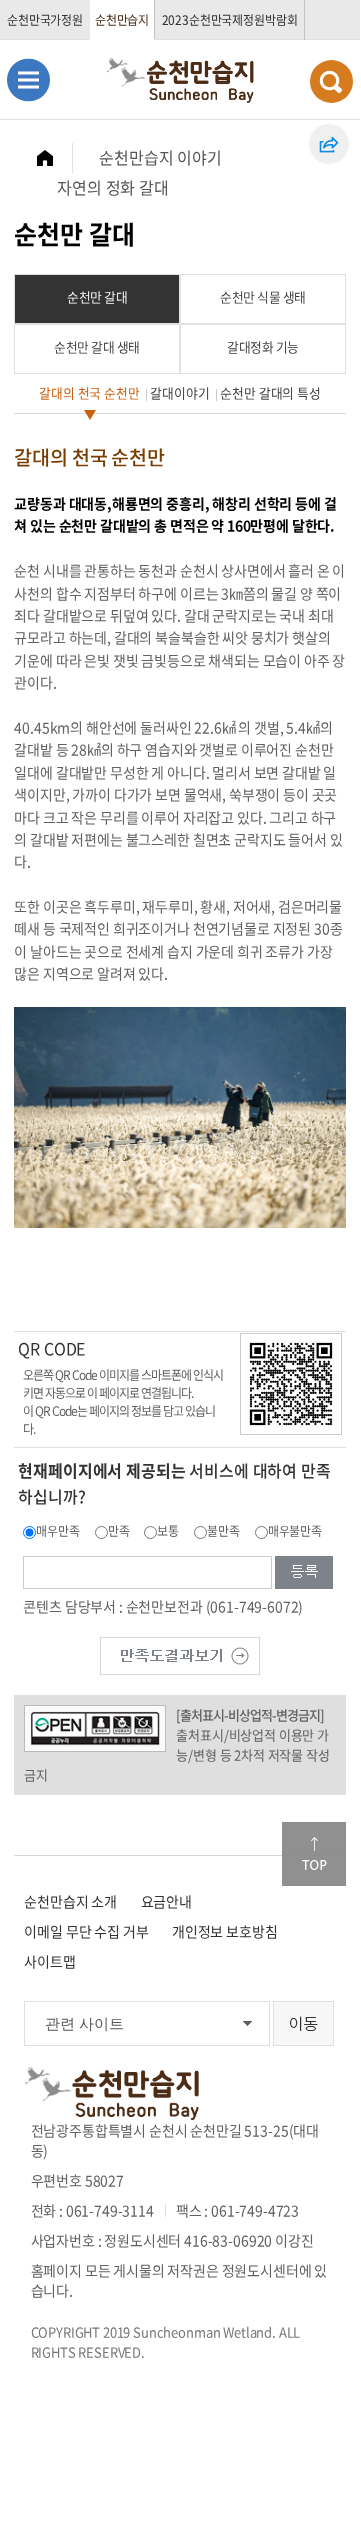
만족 (119, 1531)
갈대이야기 (179, 392)
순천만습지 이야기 (160, 157)
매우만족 (57, 1531)
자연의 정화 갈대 (113, 187)
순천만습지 (122, 20)
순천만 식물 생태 (263, 296)
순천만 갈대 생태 (97, 346)
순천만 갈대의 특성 (270, 392)
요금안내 (166, 1901)
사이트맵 (49, 1961)
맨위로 (314, 1854)
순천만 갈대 (97, 296)
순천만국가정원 (45, 20)
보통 (168, 1531)
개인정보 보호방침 (225, 1931)
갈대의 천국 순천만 (89, 392)
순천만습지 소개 (70, 1901)
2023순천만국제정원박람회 (230, 20)
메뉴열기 (28, 79)
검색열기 (331, 81)
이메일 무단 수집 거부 (86, 1931)
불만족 (223, 1531)
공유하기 (329, 144)
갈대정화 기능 (263, 346)
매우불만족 (295, 1531)
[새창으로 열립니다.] (180, 1653)
